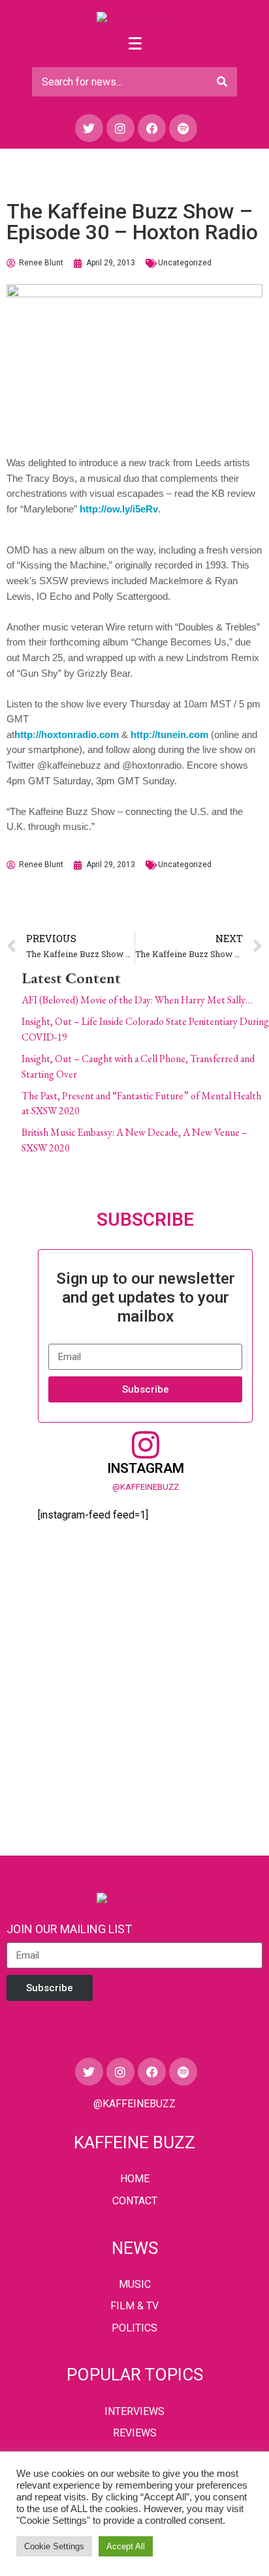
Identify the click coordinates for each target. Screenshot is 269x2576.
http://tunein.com (169, 734)
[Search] (222, 82)
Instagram (146, 1468)
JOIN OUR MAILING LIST (69, 1929)
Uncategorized (185, 263)
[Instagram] (120, 128)
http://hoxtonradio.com (67, 734)
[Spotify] (183, 128)
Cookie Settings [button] (54, 2546)
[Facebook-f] (152, 128)
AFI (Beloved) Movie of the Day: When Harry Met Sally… (137, 1000)
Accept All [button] (126, 2546)
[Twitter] (89, 128)
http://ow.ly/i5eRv (119, 509)
